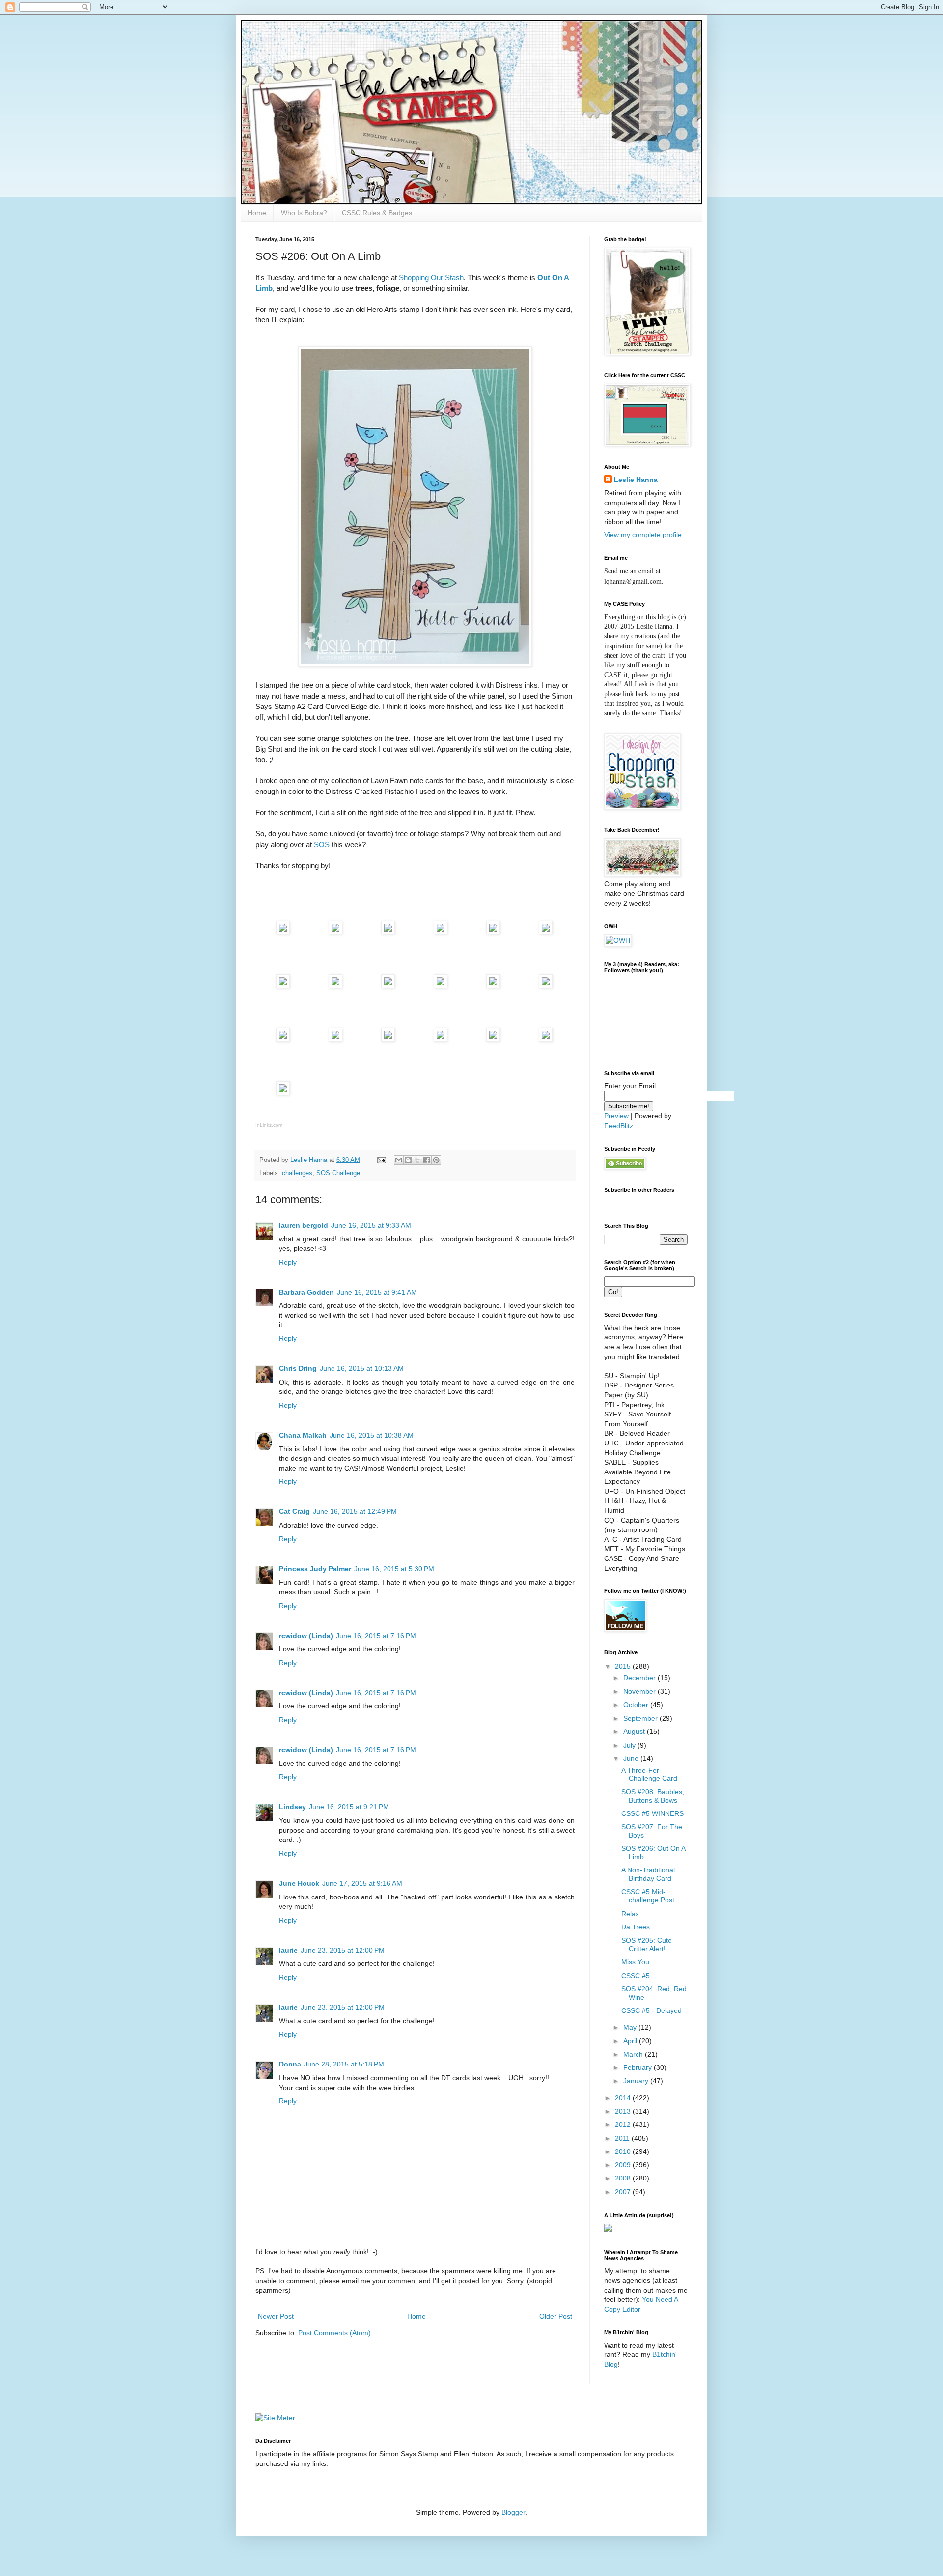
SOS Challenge (338, 1173)
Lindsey (292, 1807)
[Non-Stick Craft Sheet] (388, 985)
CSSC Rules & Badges (377, 213)
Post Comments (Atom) (334, 2333)
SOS (322, 844)
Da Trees (636, 1927)
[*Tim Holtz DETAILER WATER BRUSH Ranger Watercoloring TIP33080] (546, 985)
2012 (624, 2124)
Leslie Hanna (636, 480)
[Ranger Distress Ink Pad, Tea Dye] (546, 932)
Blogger (513, 2512)
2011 (623, 2138)
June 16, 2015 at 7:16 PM (376, 1636)
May (631, 2027)
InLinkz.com (269, 1125)
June (632, 1758)
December (640, 1678)
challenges (297, 1173)
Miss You (635, 1962)
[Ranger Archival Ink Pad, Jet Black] (388, 932)
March (634, 2054)
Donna (290, 2064)
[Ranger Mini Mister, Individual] (441, 985)
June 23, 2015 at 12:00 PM (343, 1950)
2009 (624, 2165)
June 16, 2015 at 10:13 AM (362, 1368)
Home (257, 213)
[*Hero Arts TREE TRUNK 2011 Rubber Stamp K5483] (283, 932)
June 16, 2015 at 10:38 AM (372, 1435)
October (637, 1705)
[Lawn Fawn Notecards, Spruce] (283, 1092)
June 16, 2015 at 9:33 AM (371, 1225)
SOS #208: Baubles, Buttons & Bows (653, 1796)
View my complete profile (643, 535)
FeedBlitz (619, 1126)
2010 (624, 2151)
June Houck (299, 1883)
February (638, 2067)
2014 (624, 2098)
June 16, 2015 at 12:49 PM (355, 1511)
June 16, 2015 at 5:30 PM (394, 1569)
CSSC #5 (636, 1976)
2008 (624, 2178)
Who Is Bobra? (304, 213)
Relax (630, 1914)
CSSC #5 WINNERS (652, 1813)
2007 (624, 2192)
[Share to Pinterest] (436, 1160)
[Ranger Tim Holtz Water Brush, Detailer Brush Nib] (283, 1039)
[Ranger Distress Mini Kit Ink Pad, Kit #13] (493, 932)
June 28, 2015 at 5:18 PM (344, 2064)
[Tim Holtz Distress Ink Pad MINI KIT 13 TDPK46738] (441, 932)
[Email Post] (381, 1160)
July (630, 1745)
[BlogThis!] (408, 1160)
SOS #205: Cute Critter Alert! (647, 1944)
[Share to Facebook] (427, 1160)
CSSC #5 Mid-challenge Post (648, 1896)
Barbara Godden (306, 1292)
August (635, 1731)
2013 (624, 2111)
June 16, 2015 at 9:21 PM (349, 1807)
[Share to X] (417, 1160)
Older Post (556, 2316)
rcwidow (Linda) (306, 1636)
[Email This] (399, 1160)
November (640, 1691)
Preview (616, 1116)
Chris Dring (298, 1368)
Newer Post (276, 2316)
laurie (288, 1950)
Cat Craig (294, 1511)
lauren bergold (304, 1225)
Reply (288, 1262)
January (637, 2081)
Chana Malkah (303, 1435)
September (641, 1718)
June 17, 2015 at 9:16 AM (362, 1883)
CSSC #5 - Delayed (652, 2010)
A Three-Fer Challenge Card (649, 1774)
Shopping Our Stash (431, 277)
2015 (624, 1666)
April (631, 2041)
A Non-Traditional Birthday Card (648, 1874)
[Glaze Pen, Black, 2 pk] (388, 1039)
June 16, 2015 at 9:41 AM (377, 1292)
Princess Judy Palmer (315, 1569)
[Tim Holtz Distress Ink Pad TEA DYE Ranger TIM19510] (283, 985)
